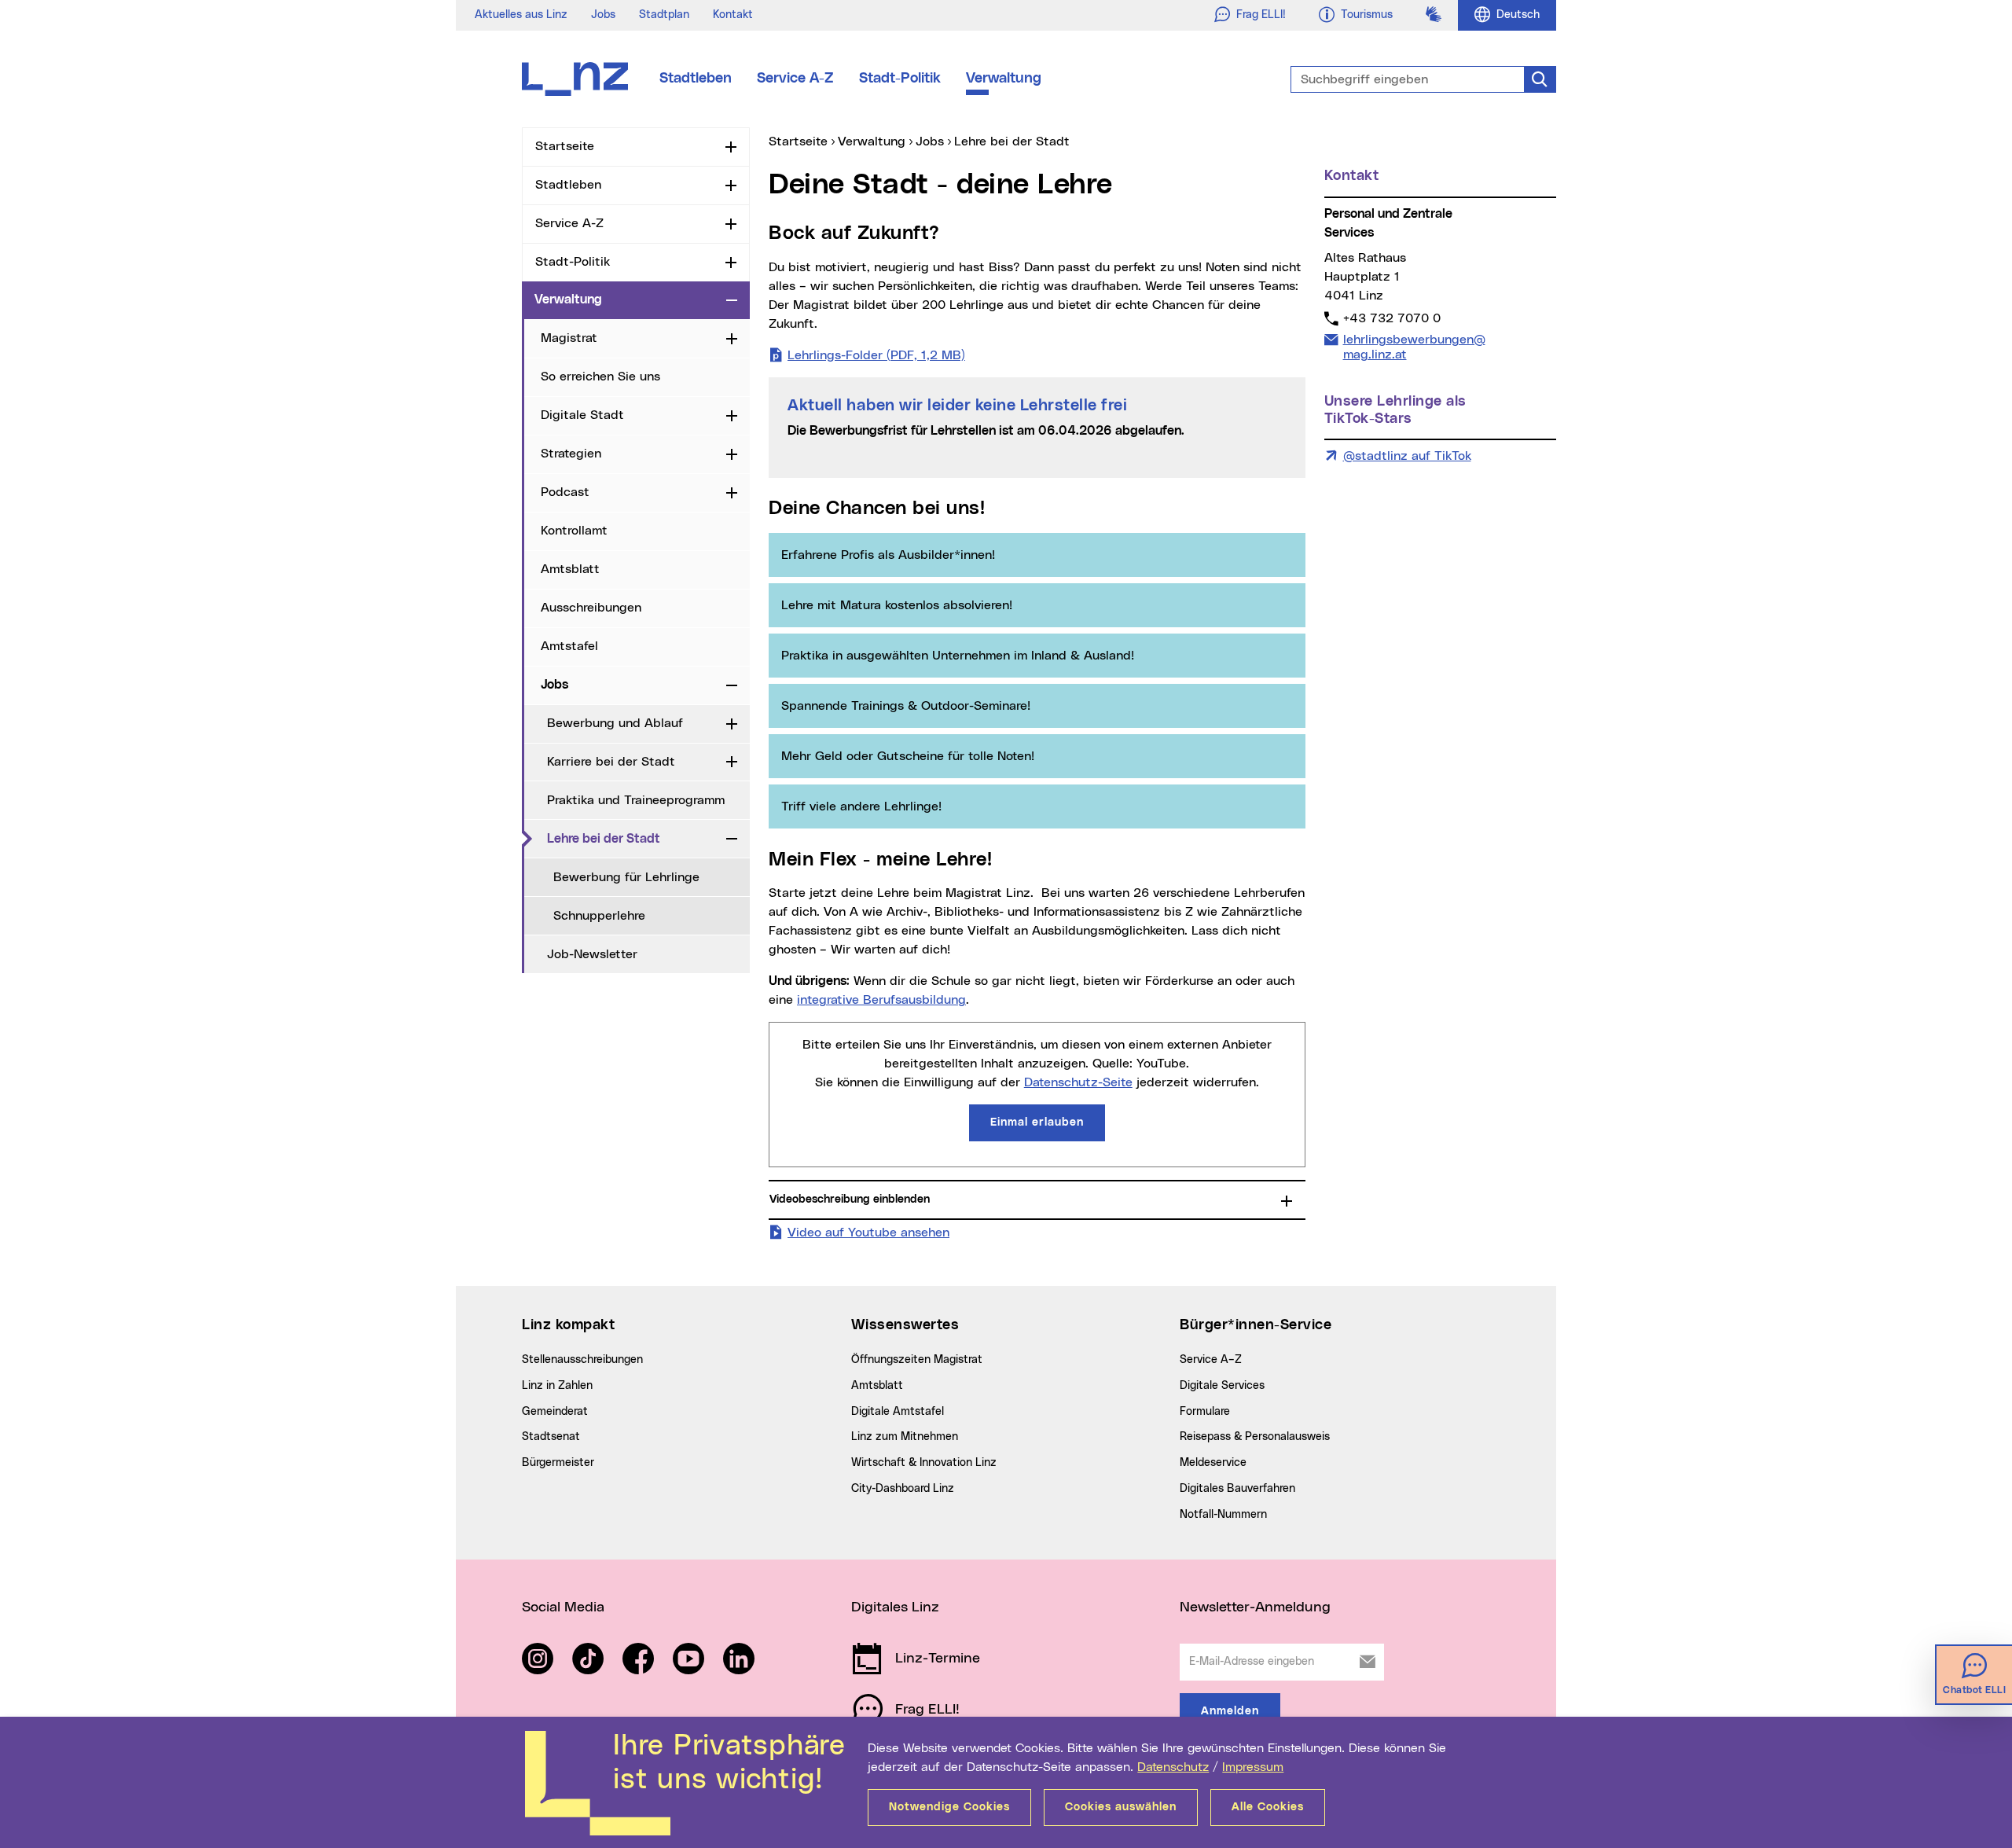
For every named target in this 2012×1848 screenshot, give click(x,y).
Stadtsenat (551, 1437)
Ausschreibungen (591, 608)
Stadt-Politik (900, 79)
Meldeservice (1213, 1463)
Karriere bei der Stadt (611, 762)
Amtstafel (569, 646)
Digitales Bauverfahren (1237, 1489)
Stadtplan (664, 15)
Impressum (1253, 1767)
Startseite (565, 146)
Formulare (1205, 1412)
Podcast (565, 492)
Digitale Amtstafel (898, 1412)
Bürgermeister (558, 1463)
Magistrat (569, 338)
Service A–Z (1211, 1360)
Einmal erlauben (1037, 1122)
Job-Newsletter (592, 954)
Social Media (563, 1607)
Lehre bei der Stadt (633, 838)
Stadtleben (696, 79)
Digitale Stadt (582, 415)
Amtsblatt (570, 569)
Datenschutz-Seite (1078, 1082)
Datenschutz (1173, 1767)
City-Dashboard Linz (903, 1489)
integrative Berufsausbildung (881, 1000)
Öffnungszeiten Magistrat (917, 1360)
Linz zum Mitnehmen (905, 1437)
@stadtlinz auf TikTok (1407, 456)
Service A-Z (795, 79)
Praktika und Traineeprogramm (636, 800)
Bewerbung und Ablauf (615, 723)
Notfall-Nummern (1223, 1515)
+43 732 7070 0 (1392, 318)
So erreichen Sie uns (600, 377)
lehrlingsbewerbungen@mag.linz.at (1414, 347)
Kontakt (733, 15)
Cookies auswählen (1121, 1807)
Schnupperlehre (599, 916)
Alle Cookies (1268, 1807)
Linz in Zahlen (557, 1386)
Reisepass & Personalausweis (1255, 1437)
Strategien (571, 454)
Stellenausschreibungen (582, 1360)
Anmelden (1230, 1711)
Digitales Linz (895, 1607)
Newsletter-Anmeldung (1255, 1607)
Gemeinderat (555, 1412)
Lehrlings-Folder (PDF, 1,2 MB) (876, 355)
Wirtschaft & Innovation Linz (924, 1463)
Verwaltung (1004, 79)
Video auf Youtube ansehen (868, 1232)
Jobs (603, 15)
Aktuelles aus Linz (521, 15)
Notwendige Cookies (949, 1807)
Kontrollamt (574, 531)
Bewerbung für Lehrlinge (626, 877)
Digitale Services (1222, 1386)
